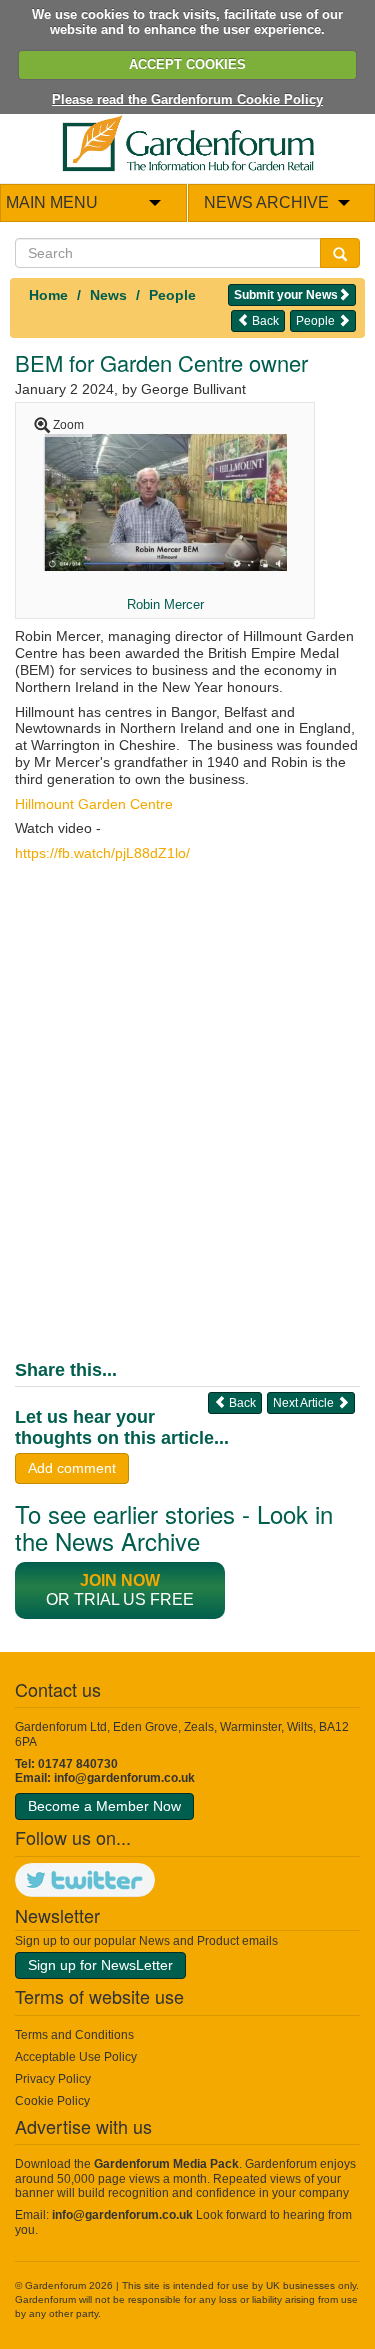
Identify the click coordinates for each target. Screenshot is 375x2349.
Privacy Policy (53, 2079)
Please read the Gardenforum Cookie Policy (187, 99)
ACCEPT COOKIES (187, 64)
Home (48, 295)
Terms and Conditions (74, 2035)
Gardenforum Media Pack (166, 2164)
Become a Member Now (104, 1806)
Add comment (72, 1468)
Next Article (305, 1403)
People (172, 295)
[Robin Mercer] (164, 502)
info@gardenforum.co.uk (124, 1778)
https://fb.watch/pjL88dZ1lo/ (102, 853)
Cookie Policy (52, 2101)
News (108, 295)
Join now (120, 1580)
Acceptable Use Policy (76, 2057)
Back (264, 321)
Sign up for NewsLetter (100, 1965)
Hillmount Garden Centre (94, 804)
